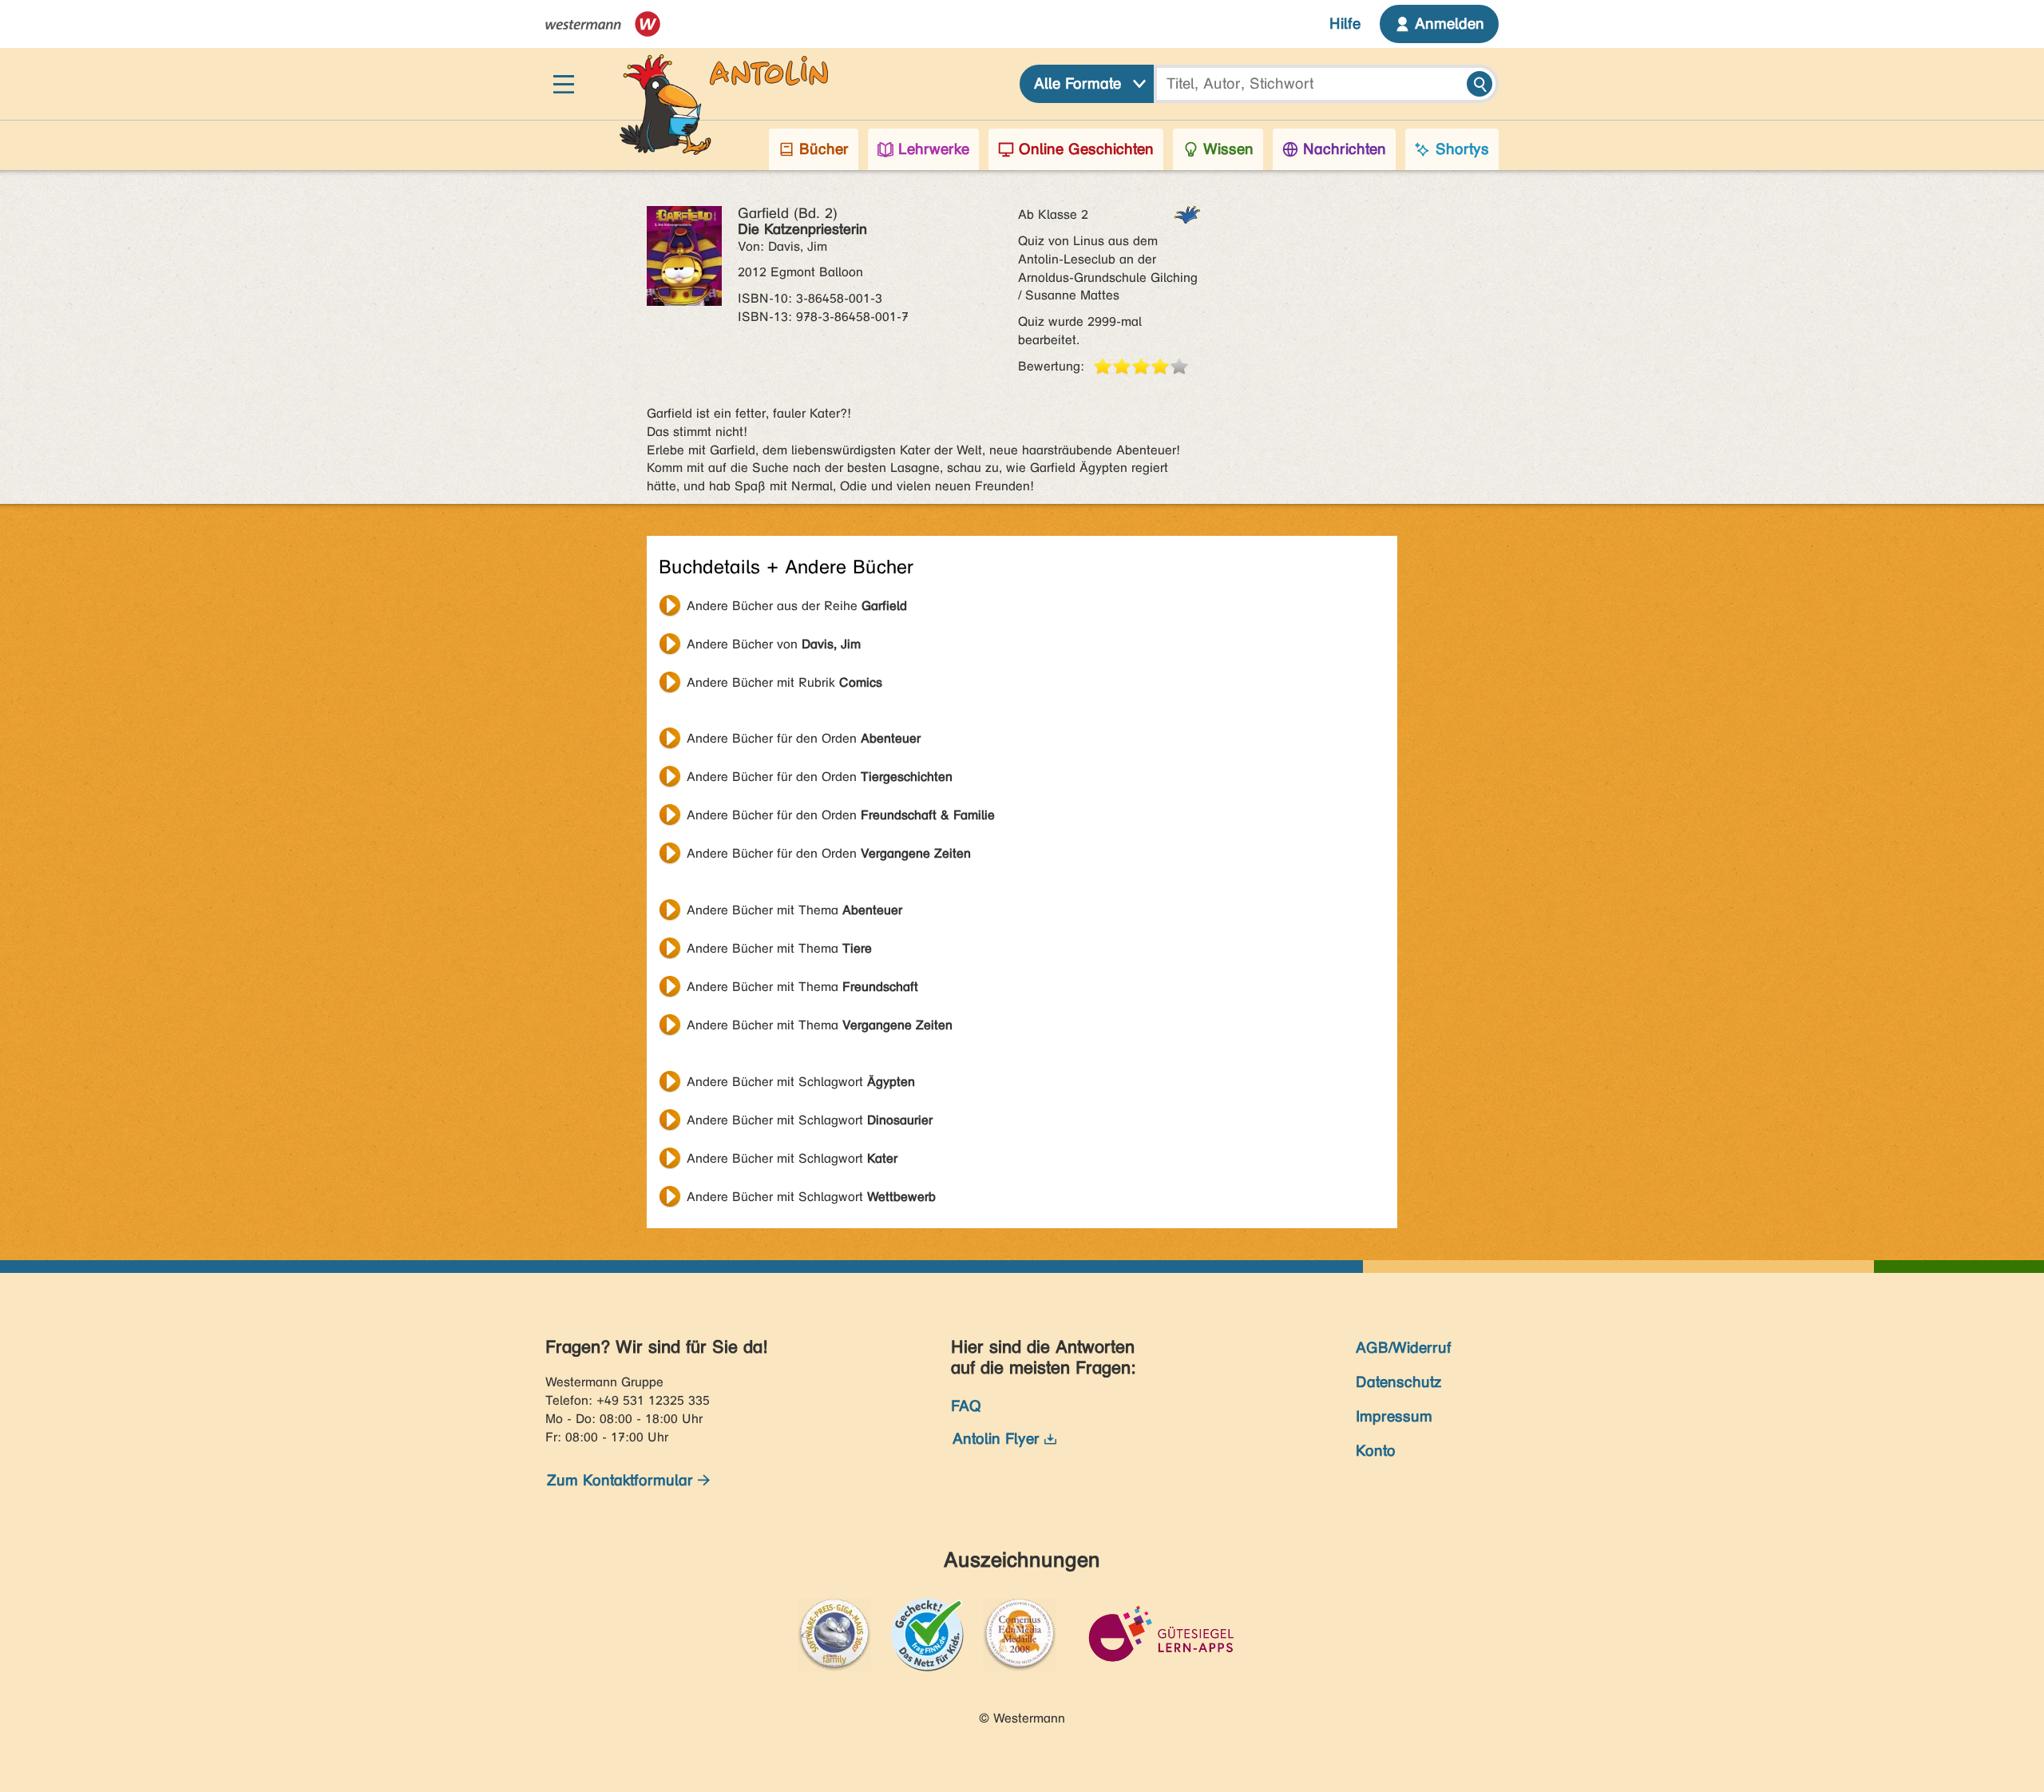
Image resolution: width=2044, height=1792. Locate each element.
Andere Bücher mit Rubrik (784, 682)
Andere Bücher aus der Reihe (797, 606)
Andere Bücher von (774, 644)
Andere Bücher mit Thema (794, 910)
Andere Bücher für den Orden (804, 738)
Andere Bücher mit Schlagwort (801, 1082)
